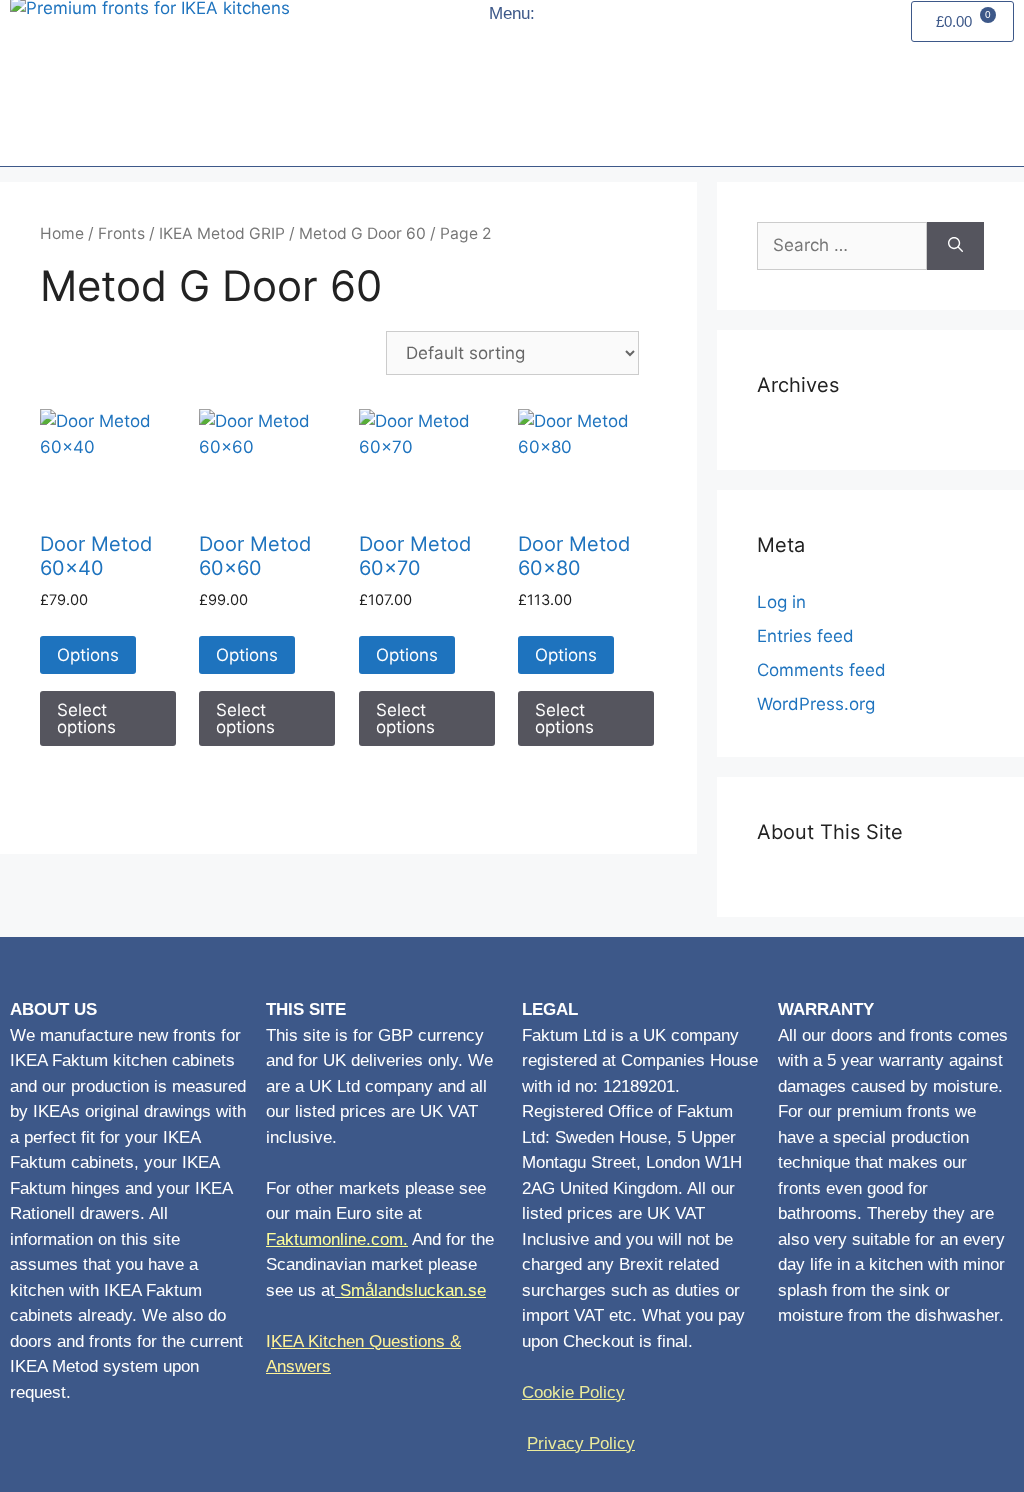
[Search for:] (842, 246)
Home (62, 233)
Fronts (121, 233)
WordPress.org (816, 704)
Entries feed (805, 636)
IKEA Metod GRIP (222, 233)
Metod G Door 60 (362, 233)
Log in (781, 602)
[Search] (955, 246)
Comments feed (821, 670)
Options (88, 655)
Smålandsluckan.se (413, 1290)
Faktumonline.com (334, 1239)
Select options (86, 718)
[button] (522, 88)
